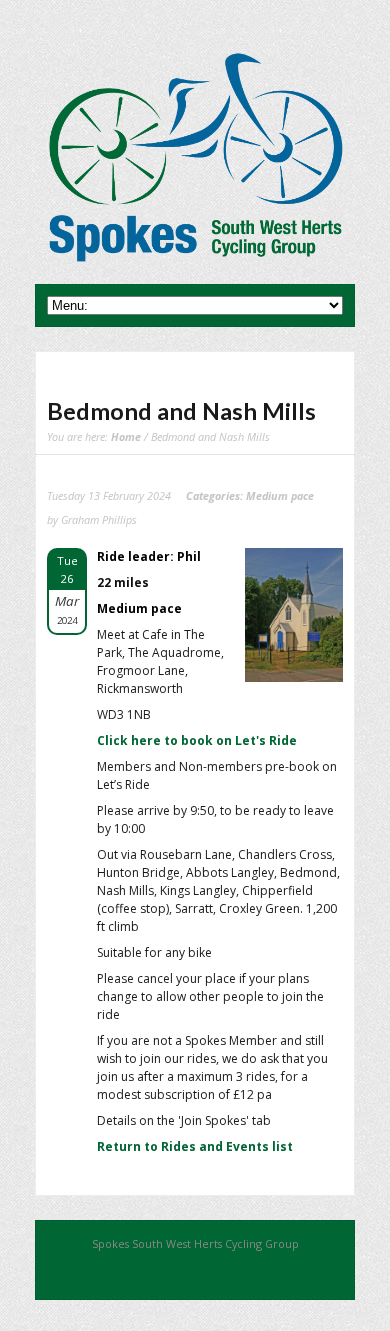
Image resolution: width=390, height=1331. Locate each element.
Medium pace (280, 495)
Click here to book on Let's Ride (197, 740)
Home (126, 436)
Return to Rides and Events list (195, 1146)
